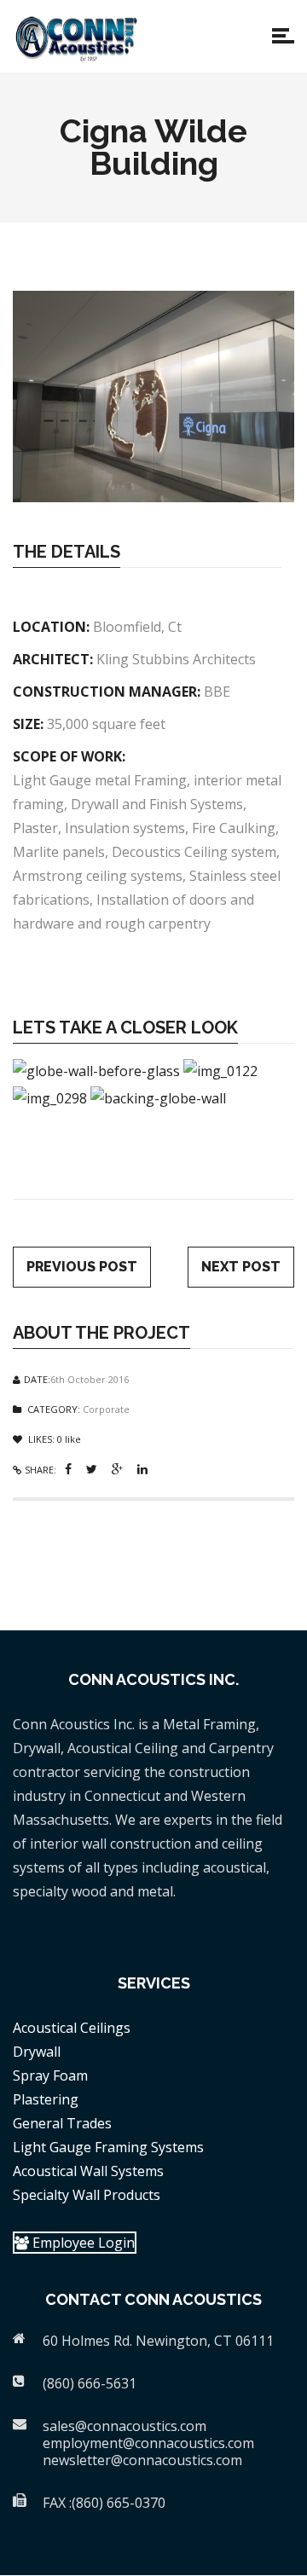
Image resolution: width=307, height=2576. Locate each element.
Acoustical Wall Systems (88, 2171)
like (69, 1439)
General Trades (62, 2123)
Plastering (46, 2099)
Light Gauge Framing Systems (108, 2147)
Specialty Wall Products (87, 2195)
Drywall (37, 2052)
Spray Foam (50, 2075)
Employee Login (82, 2243)
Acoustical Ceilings (72, 2028)
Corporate (106, 1409)
